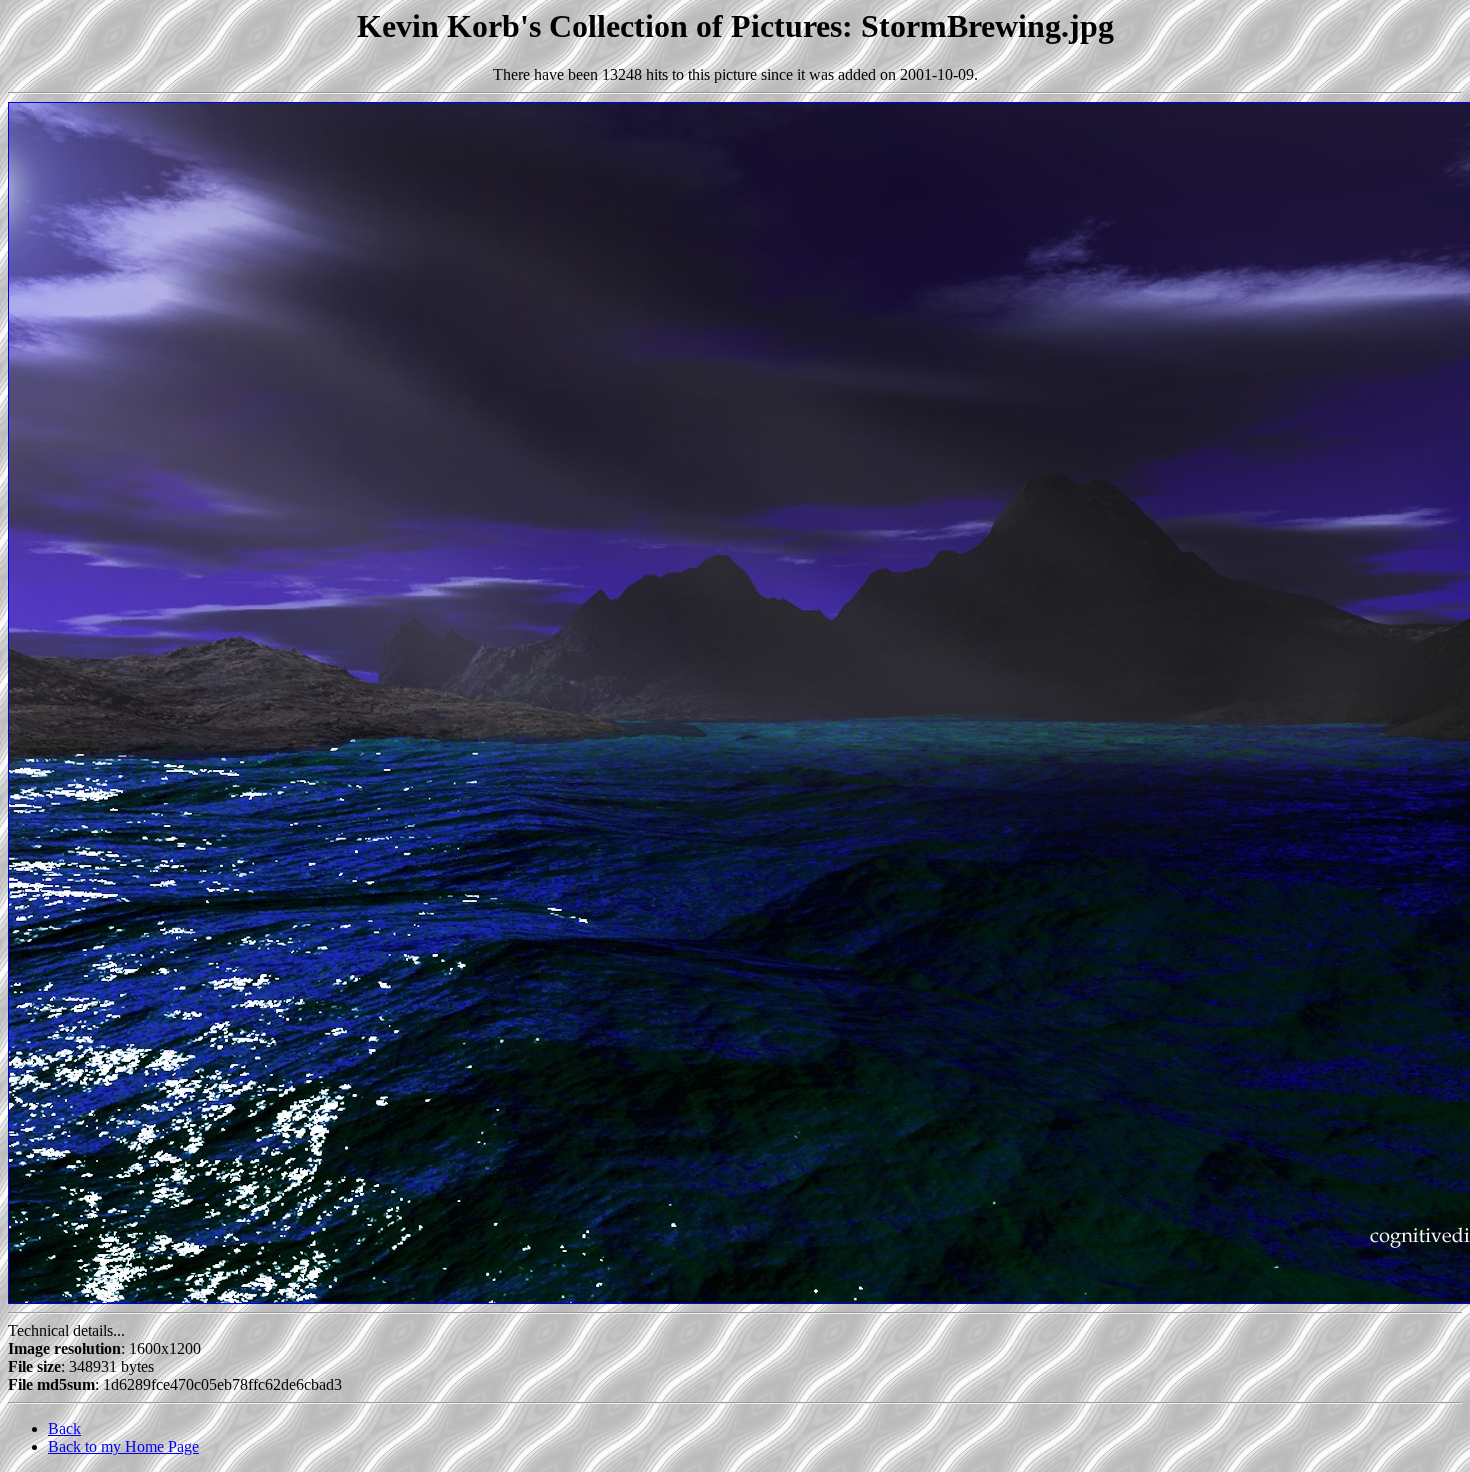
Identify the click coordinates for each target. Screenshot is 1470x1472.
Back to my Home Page (123, 1446)
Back (64, 1428)
